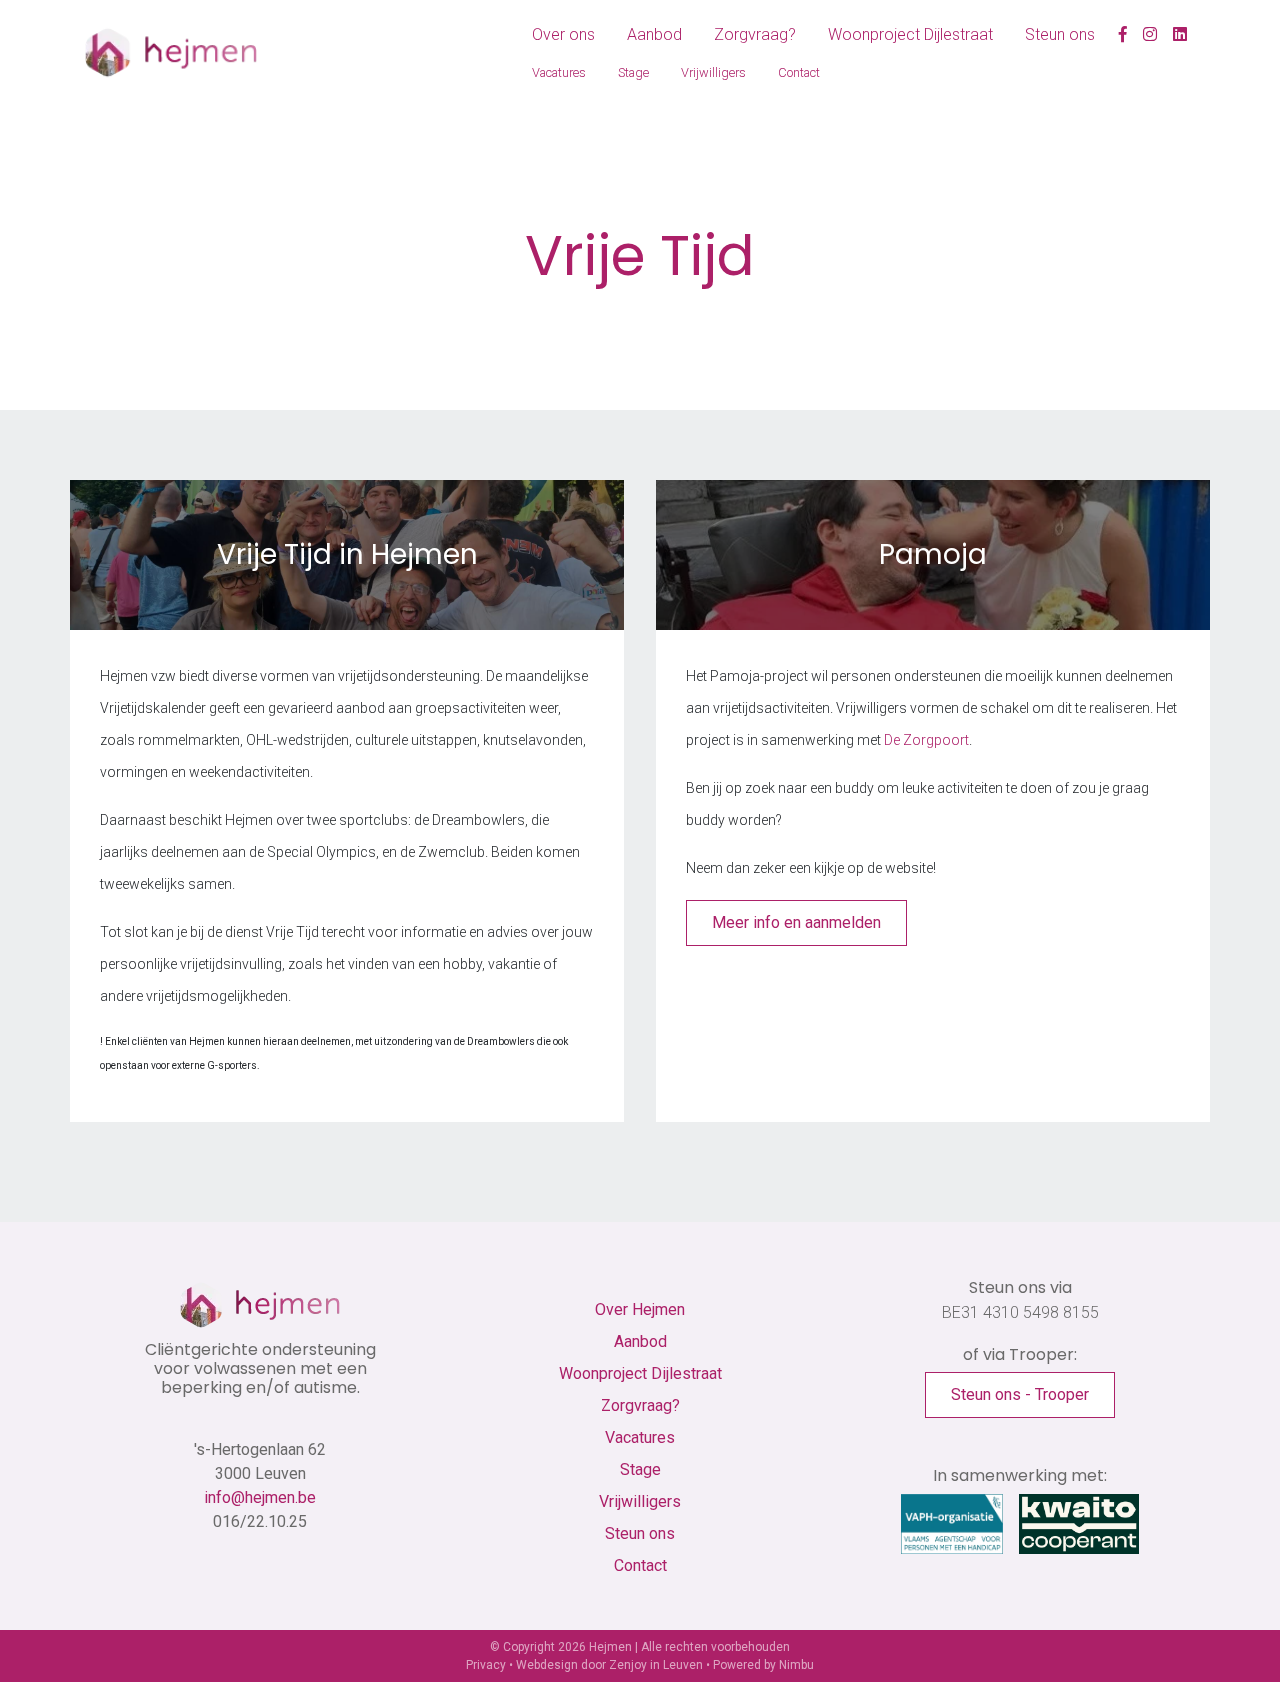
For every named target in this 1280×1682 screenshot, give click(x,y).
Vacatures (559, 72)
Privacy (486, 1665)
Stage (633, 72)
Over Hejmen (640, 1309)
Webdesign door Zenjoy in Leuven (609, 1665)
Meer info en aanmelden (796, 922)
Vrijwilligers (713, 72)
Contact (799, 72)
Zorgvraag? (755, 34)
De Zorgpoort (926, 740)
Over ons (563, 34)
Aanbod (654, 34)
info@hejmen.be (260, 1497)
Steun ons (1060, 34)
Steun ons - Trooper (1020, 1394)
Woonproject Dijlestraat (910, 34)
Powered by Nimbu (763, 1665)
